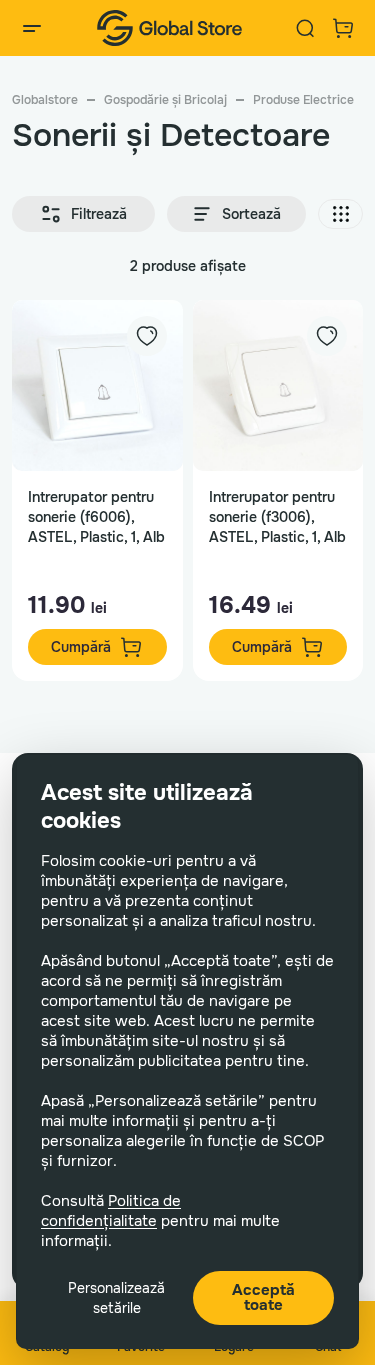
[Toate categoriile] (32, 28)
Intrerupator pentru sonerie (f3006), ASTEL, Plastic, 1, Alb (277, 517)
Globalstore (45, 100)
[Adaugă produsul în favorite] (147, 336)
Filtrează (99, 214)
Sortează (251, 214)
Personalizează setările (116, 1298)
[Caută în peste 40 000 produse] (305, 28)
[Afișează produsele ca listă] (340, 214)
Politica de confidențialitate (111, 1211)
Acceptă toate (263, 1297)
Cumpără (81, 647)
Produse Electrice (303, 100)
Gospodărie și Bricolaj (165, 100)
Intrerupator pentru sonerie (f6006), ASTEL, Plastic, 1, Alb (96, 517)
